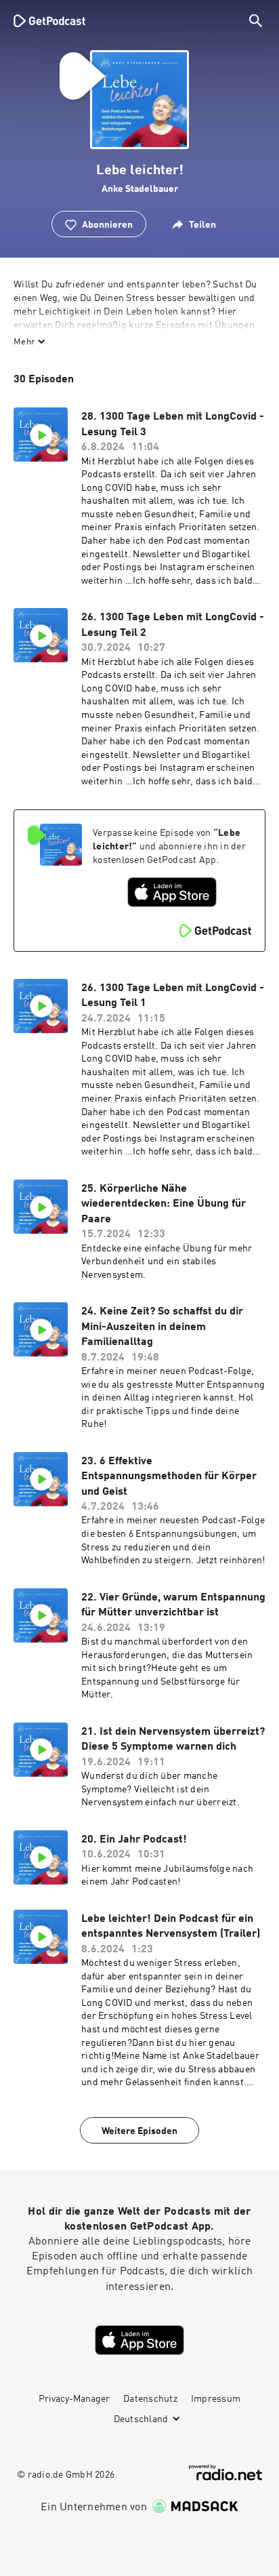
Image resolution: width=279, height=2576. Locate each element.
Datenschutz (150, 2399)
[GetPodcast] (49, 20)
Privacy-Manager (74, 2399)
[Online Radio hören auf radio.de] (226, 2473)
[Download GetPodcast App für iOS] (172, 892)
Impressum (216, 2399)
